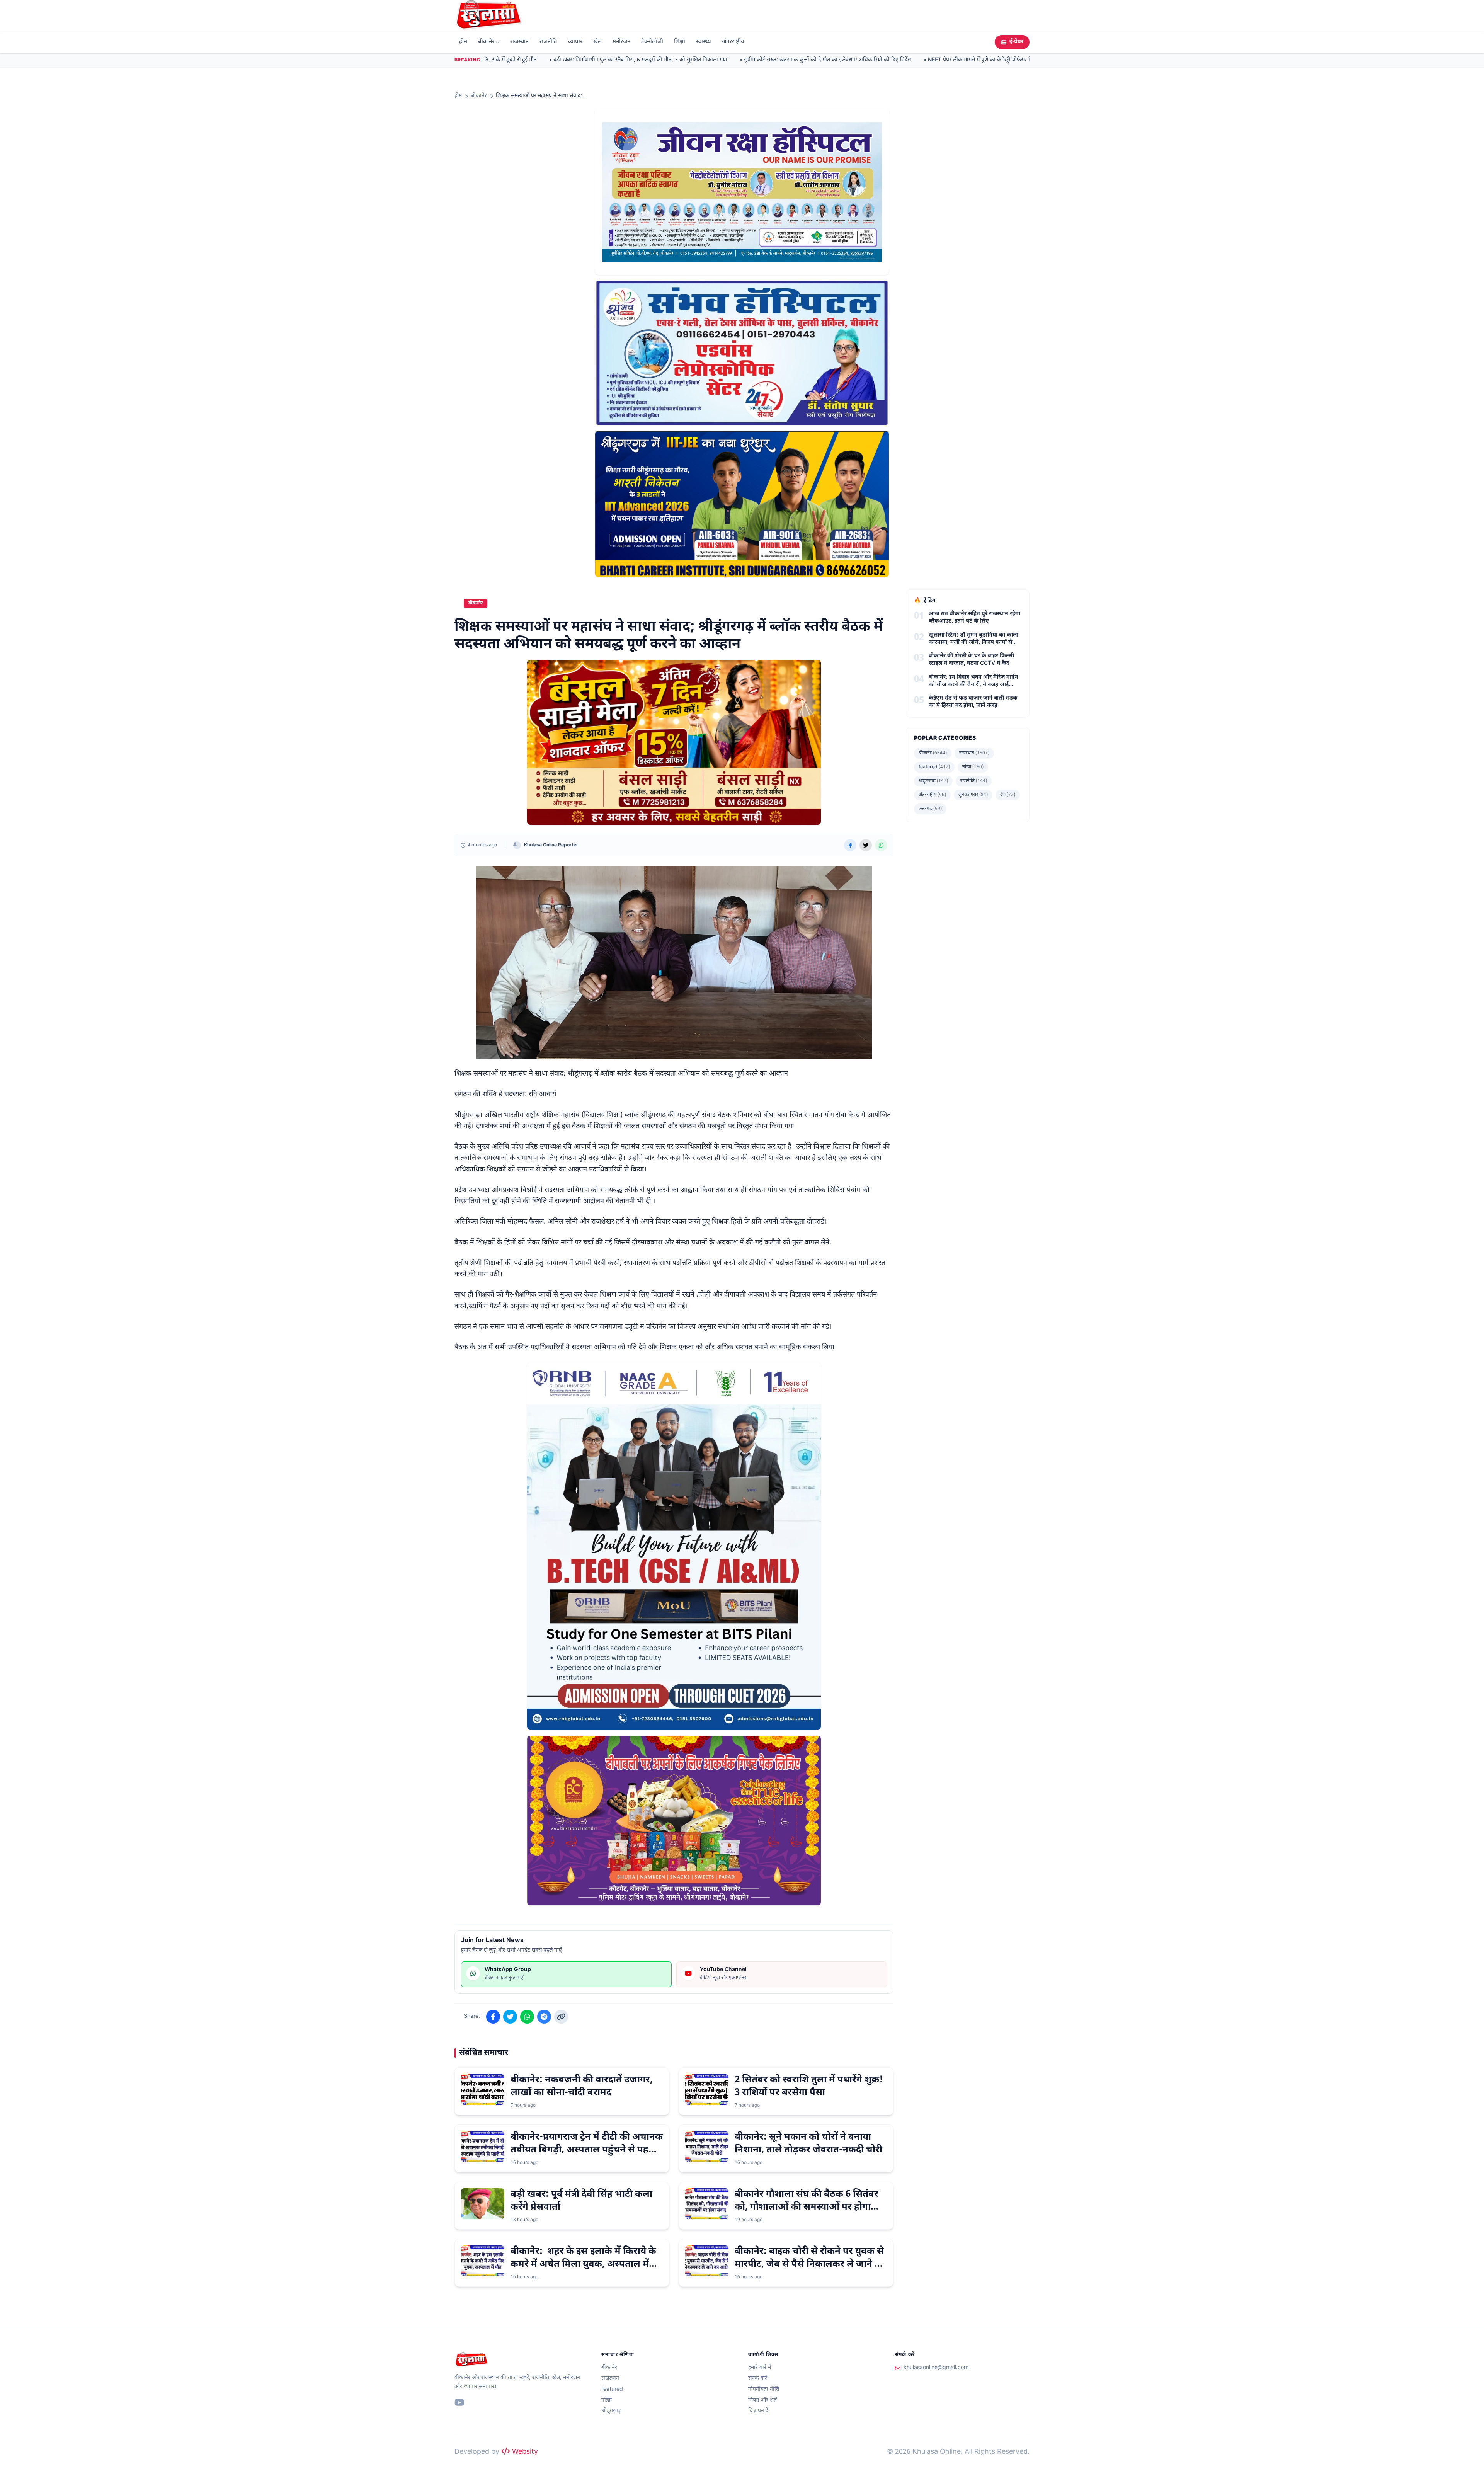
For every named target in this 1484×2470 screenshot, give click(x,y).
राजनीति (548, 42)
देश (1008, 795)
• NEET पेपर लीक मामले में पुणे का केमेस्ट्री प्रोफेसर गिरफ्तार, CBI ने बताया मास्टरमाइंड (964, 60)
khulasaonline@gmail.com (936, 2368)
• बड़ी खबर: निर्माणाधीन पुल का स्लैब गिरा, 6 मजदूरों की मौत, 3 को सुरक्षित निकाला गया (591, 60)
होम (463, 42)
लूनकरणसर (973, 795)
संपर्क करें (758, 2379)
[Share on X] (866, 845)
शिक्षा (680, 42)
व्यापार (575, 42)
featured (934, 767)
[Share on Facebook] (850, 845)
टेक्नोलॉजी (652, 42)
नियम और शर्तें (762, 2400)
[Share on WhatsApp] (881, 845)
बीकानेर (486, 42)
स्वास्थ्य (704, 42)
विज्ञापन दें (758, 2411)
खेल (597, 42)
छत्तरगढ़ (930, 809)
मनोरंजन (621, 42)
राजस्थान (519, 42)
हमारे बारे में (760, 2368)
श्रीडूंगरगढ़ (933, 781)
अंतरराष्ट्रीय (733, 42)
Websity (524, 2452)
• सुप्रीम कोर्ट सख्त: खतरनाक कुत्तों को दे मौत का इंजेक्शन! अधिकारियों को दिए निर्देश (778, 60)
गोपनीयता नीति (764, 2389)
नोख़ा (973, 767)
